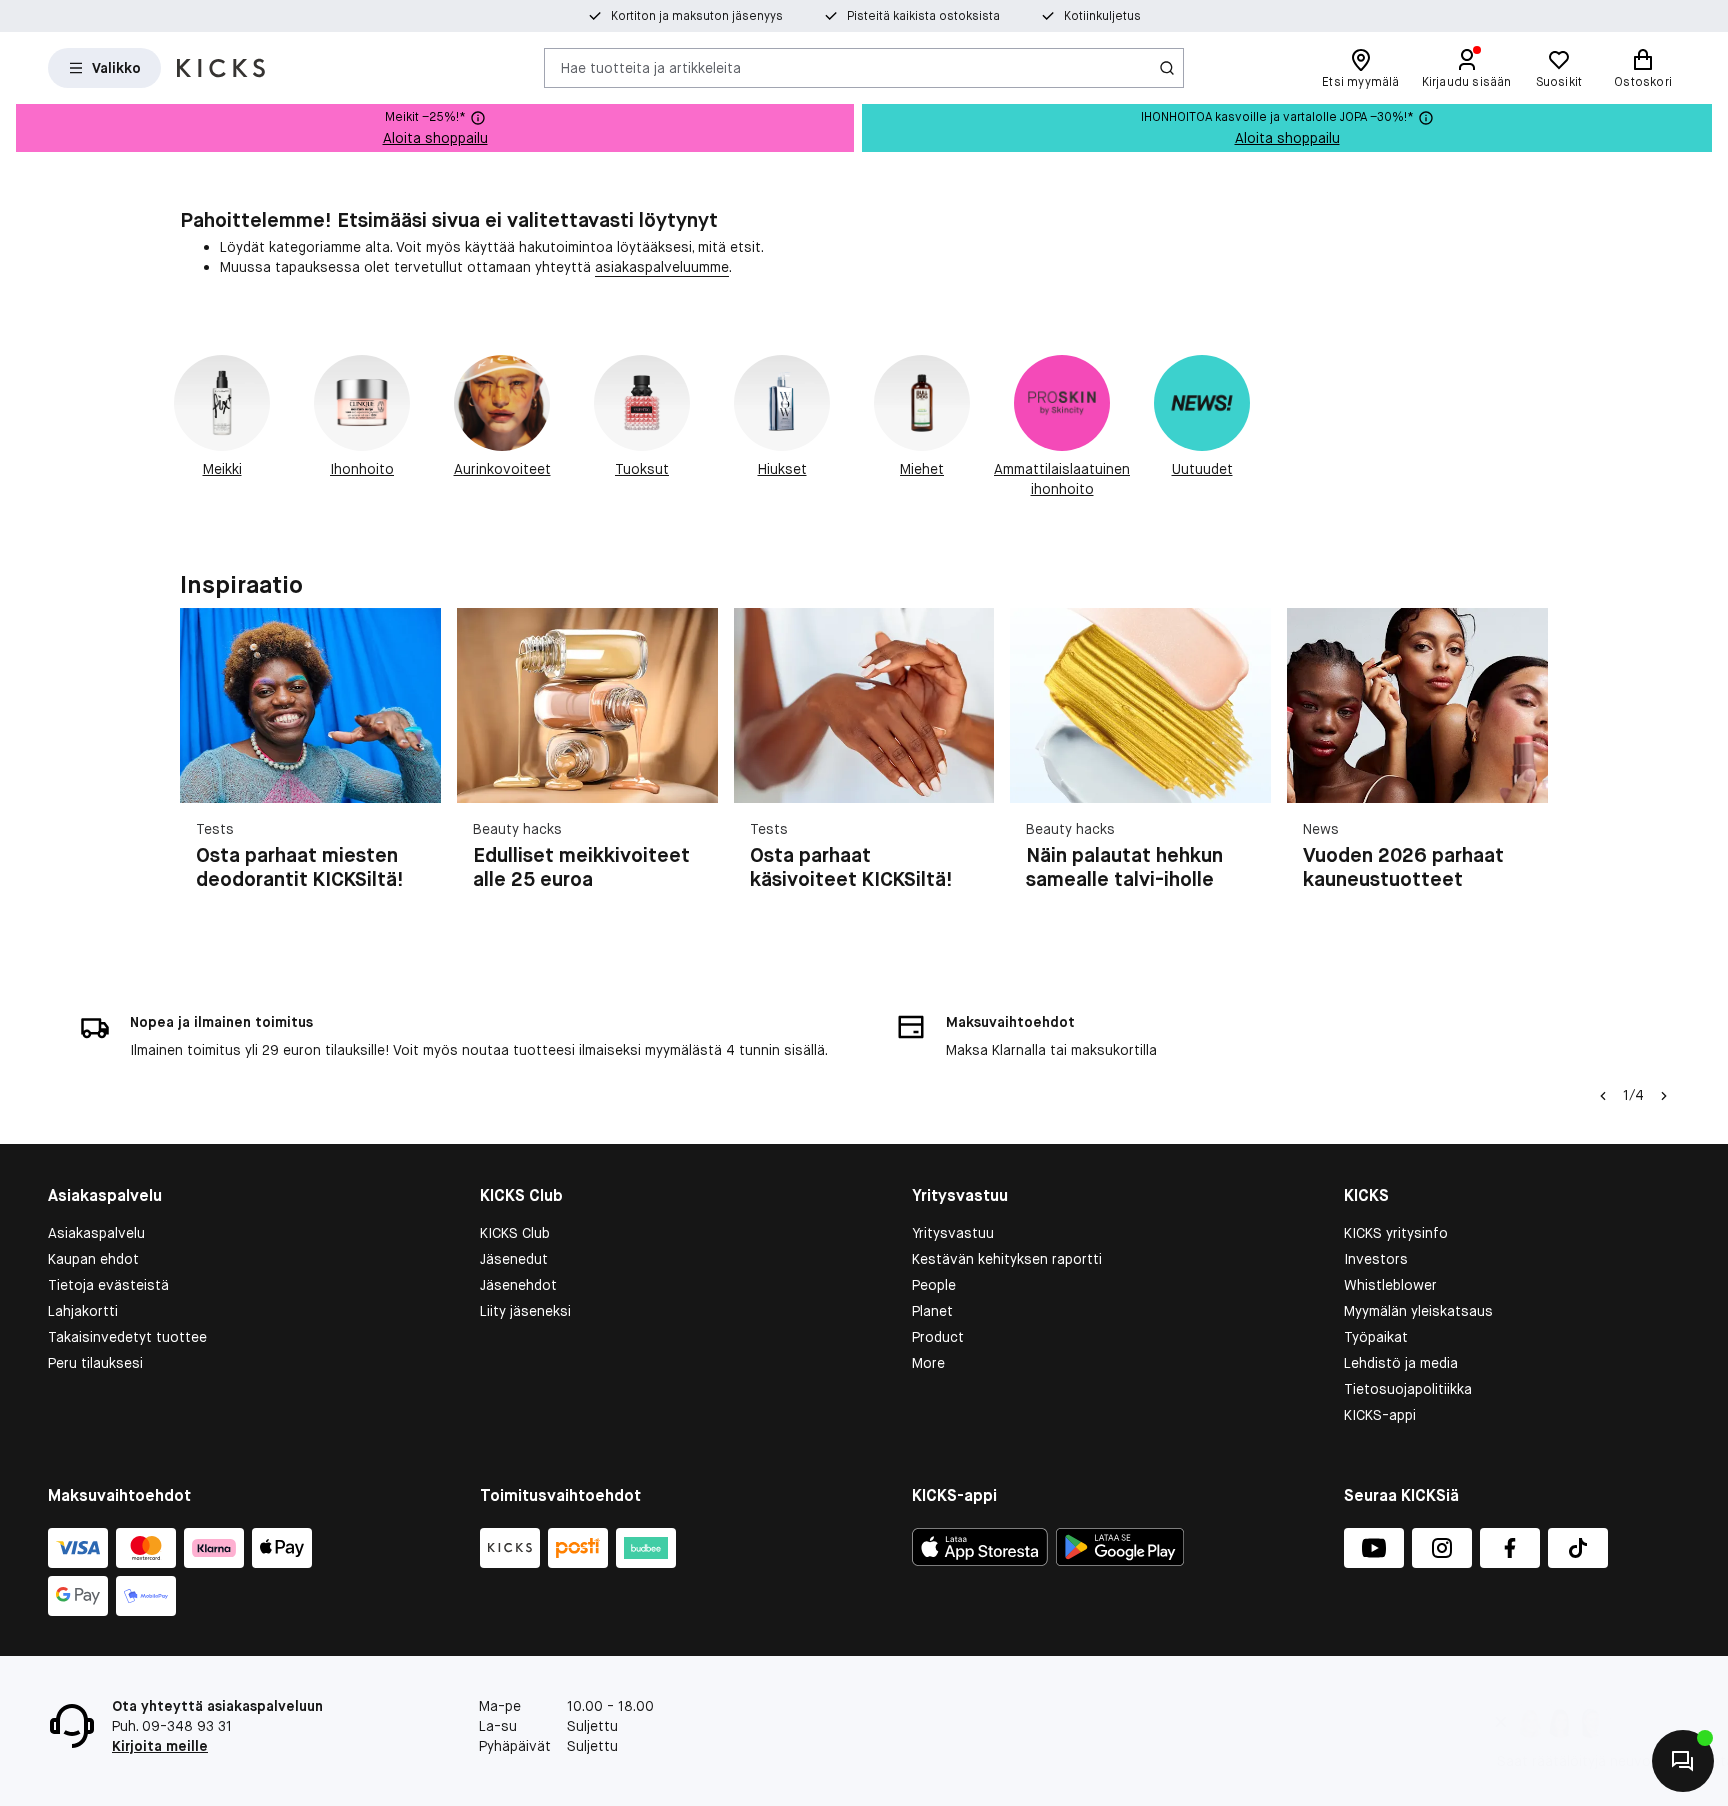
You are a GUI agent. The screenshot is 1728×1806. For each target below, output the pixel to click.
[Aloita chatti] (1683, 1761)
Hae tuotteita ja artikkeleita (651, 67)
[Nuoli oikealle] (1524, 774)
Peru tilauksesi (95, 1363)
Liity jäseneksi (525, 1311)
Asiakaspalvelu (96, 1233)
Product (938, 1337)
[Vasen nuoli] (1603, 1096)
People (934, 1285)
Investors (1376, 1259)
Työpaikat (1376, 1337)
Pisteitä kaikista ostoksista (923, 16)
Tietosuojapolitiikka (1408, 1389)
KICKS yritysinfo (1396, 1233)
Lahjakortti (83, 1311)
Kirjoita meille (160, 1746)
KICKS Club (515, 1233)
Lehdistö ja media (1401, 1363)
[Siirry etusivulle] (221, 68)
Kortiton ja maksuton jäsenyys (697, 16)
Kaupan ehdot (93, 1259)
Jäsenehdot (518, 1285)
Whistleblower (1390, 1285)
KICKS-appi (1380, 1415)
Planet (932, 1311)
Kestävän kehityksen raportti (1007, 1259)
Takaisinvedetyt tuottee (127, 1337)
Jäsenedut (514, 1259)
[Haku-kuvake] (1167, 68)
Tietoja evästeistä (108, 1285)
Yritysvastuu (953, 1233)
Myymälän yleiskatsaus (1418, 1311)
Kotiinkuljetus (1102, 16)
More (928, 1363)
